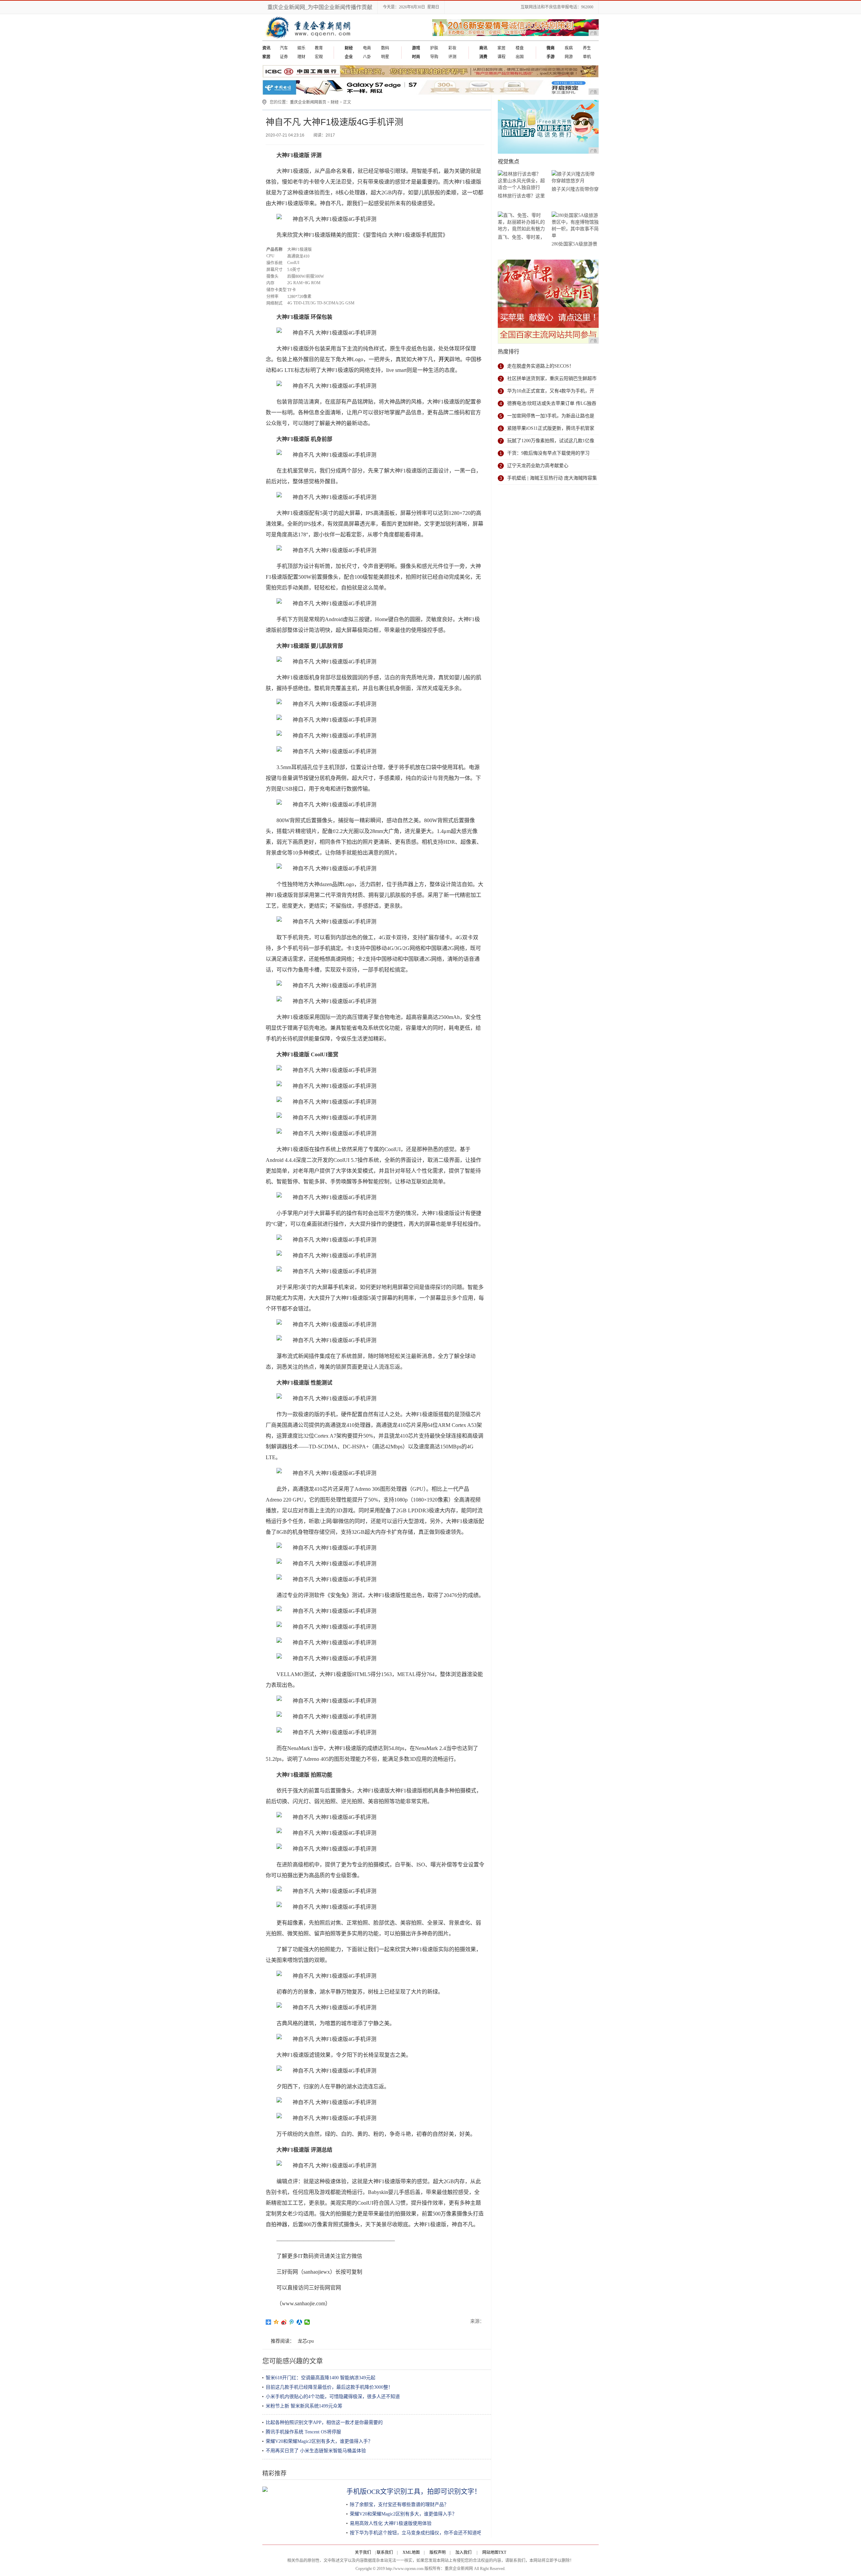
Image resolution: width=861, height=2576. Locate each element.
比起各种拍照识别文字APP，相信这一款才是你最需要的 (324, 2422)
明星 (385, 57)
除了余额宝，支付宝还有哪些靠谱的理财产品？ (399, 2505)
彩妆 (452, 48)
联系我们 (385, 2552)
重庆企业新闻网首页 (308, 102)
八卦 (367, 57)
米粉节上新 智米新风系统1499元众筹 (304, 2406)
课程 (501, 57)
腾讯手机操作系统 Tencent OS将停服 (303, 2432)
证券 (284, 57)
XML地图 (411, 2552)
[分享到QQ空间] (276, 2322)
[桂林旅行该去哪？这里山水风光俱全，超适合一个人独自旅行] (521, 181)
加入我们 (463, 2552)
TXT (502, 2552)
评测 (452, 57)
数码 (385, 48)
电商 (367, 48)
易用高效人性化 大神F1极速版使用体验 (391, 2523)
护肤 (434, 48)
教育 (319, 48)
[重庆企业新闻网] (332, 39)
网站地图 (490, 2552)
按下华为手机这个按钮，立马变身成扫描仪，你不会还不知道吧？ (418, 2533)
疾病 (569, 48)
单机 (587, 57)
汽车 (284, 48)
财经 (335, 102)
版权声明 (438, 2552)
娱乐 (301, 48)
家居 (501, 48)
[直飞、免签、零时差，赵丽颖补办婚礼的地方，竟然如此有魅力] (521, 222)
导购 (434, 57)
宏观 (319, 57)
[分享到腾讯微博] (292, 2322)
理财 (301, 57)
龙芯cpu (306, 2341)
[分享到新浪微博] (284, 2322)
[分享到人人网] (300, 2322)
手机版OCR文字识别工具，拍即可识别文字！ (414, 2492)
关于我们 (363, 2552)
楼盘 (520, 48)
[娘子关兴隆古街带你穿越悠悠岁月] (575, 177)
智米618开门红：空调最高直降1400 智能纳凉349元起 (321, 2378)
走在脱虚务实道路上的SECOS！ (540, 366)
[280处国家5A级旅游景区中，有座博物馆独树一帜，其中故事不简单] (575, 225)
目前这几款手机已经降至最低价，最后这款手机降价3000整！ (329, 2387)
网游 (569, 57)
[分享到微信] (307, 2322)
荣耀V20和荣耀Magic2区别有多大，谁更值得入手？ (319, 2441)
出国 (520, 57)
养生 (587, 48)
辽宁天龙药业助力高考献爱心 (538, 466)
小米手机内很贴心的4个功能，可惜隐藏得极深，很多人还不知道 (333, 2397)
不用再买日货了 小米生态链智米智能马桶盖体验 (316, 2451)
